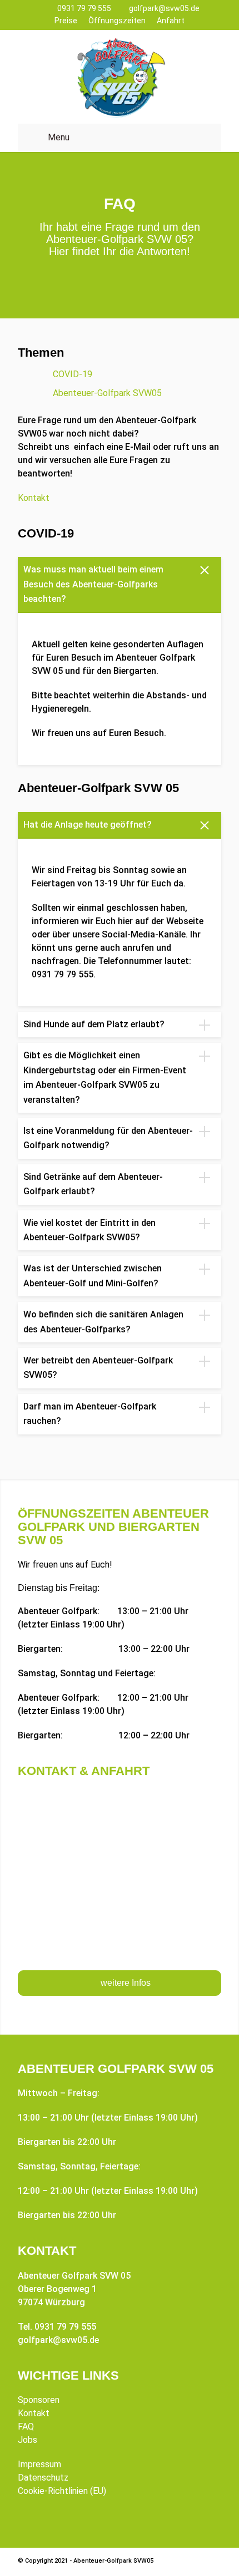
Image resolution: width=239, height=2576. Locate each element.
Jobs (28, 2440)
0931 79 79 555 (84, 8)
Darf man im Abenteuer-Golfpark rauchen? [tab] (90, 1414)
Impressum (39, 2464)
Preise (66, 21)
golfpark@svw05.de (164, 8)
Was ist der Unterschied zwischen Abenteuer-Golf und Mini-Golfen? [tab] (93, 1276)
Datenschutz (43, 2478)
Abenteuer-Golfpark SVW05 (107, 393)
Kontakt (34, 498)
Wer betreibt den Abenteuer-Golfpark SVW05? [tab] (98, 1368)
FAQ (26, 2427)
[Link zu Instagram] (213, 2562)
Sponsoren (39, 2400)
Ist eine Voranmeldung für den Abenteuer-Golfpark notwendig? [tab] (108, 1138)
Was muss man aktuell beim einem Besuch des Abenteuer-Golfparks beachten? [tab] (93, 584)
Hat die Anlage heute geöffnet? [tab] (88, 825)
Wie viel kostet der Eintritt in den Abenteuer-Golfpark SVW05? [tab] (89, 1230)
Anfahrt (171, 21)
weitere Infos (126, 1983)
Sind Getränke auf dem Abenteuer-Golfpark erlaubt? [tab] (93, 1184)
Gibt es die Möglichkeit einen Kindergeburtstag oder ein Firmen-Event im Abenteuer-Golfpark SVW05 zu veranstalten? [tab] (105, 1077)
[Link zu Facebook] (196, 2562)
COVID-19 (73, 374)
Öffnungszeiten (117, 21)
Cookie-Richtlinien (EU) (62, 2491)
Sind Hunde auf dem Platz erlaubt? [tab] (94, 1024)
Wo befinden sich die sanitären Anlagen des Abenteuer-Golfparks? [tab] (103, 1322)
